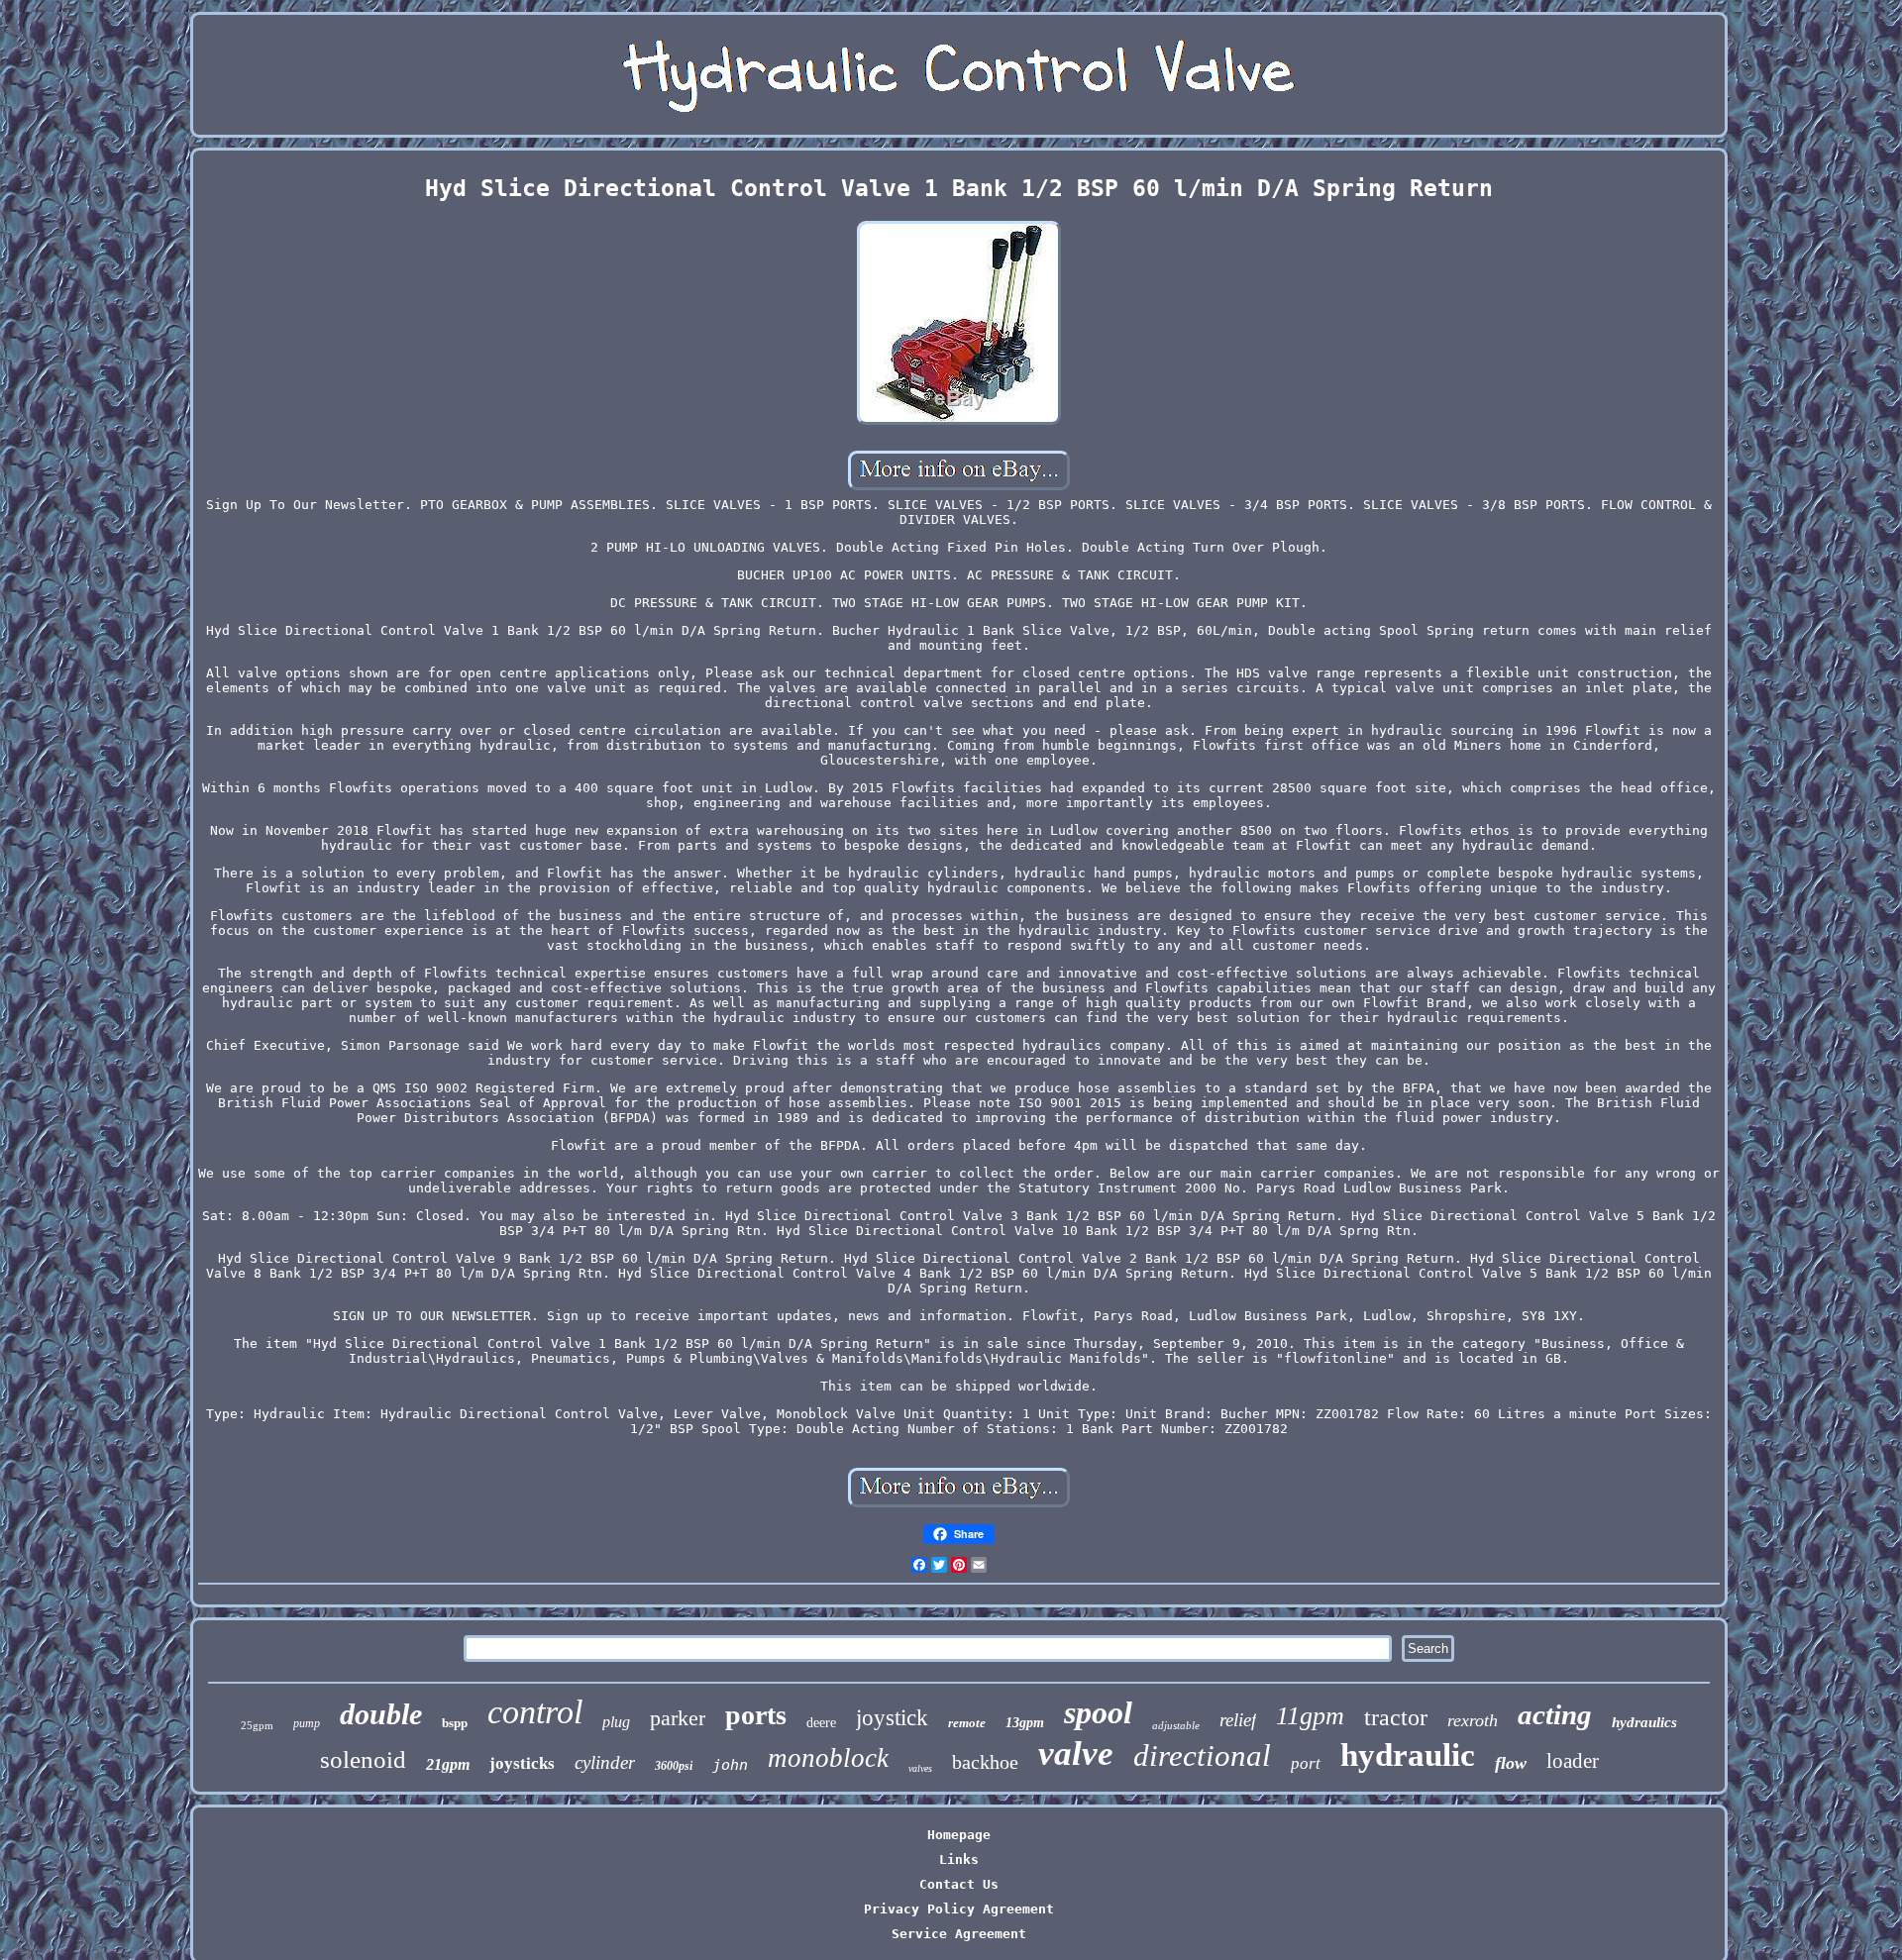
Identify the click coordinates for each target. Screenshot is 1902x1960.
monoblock (828, 1758)
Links (959, 1859)
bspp (455, 1723)
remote (967, 1723)
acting (1555, 1714)
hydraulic (1408, 1755)
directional (1202, 1755)
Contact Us (959, 1884)
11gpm (1310, 1716)
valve (1076, 1754)
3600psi (674, 1766)
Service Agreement (959, 1934)
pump (307, 1723)
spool (1098, 1712)
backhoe (985, 1762)
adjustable (1176, 1725)
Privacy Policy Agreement (959, 1909)
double (381, 1714)
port (1306, 1763)
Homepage (959, 1835)
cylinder (605, 1762)
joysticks (522, 1763)
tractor (1396, 1717)
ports (756, 1715)
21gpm (448, 1764)
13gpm (1025, 1723)
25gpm (257, 1725)
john (730, 1765)
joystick (892, 1718)
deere (821, 1723)
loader (1573, 1761)
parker (678, 1718)
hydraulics (1644, 1722)
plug (616, 1722)
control (535, 1712)
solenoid (363, 1759)
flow (1511, 1763)
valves (920, 1768)
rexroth (1473, 1720)
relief (1238, 1720)
